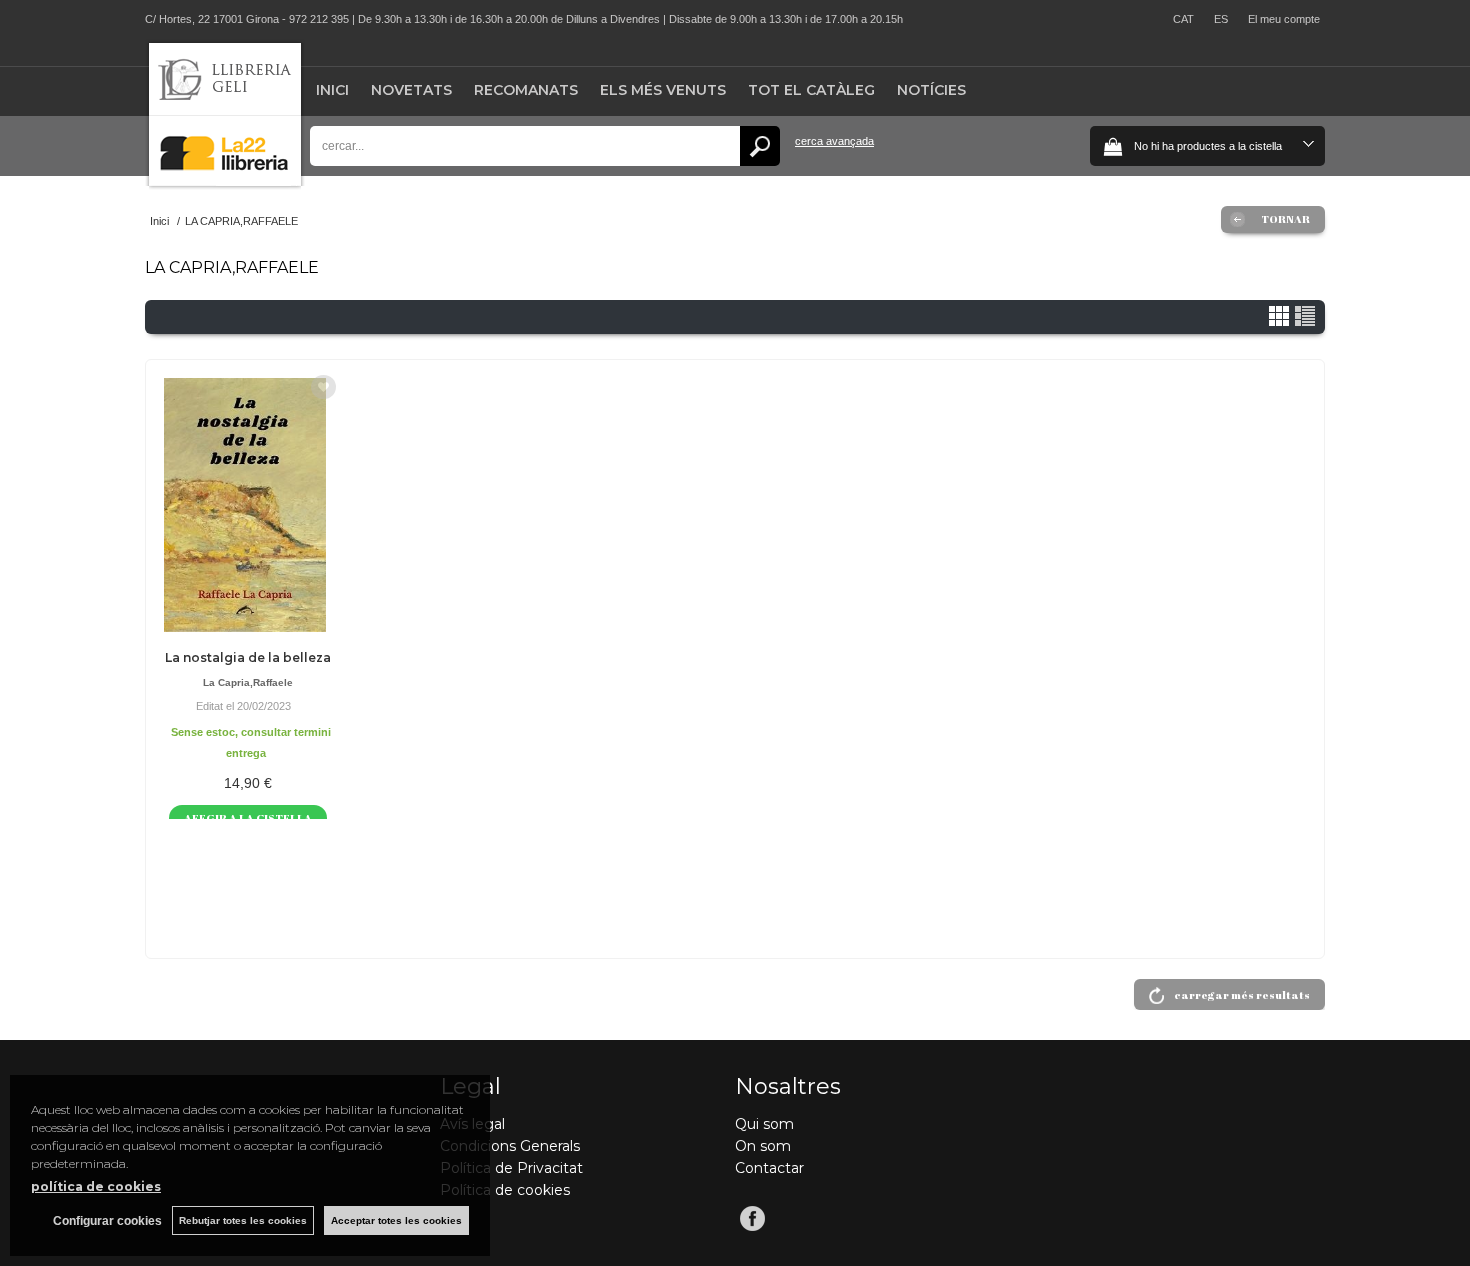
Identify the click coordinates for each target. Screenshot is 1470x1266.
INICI (332, 90)
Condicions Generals (510, 1146)
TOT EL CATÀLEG (811, 90)
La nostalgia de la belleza (248, 657)
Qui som (764, 1124)
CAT (1183, 19)
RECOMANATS (526, 90)
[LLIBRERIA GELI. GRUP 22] (225, 181)
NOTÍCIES (931, 90)
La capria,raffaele (248, 682)
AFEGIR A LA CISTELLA (248, 817)
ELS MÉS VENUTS (663, 90)
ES (1221, 19)
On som (763, 1146)
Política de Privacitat (511, 1168)
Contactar (769, 1168)
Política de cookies (505, 1190)
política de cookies (96, 1186)
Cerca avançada (834, 141)
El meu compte (1284, 19)
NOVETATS (411, 90)
